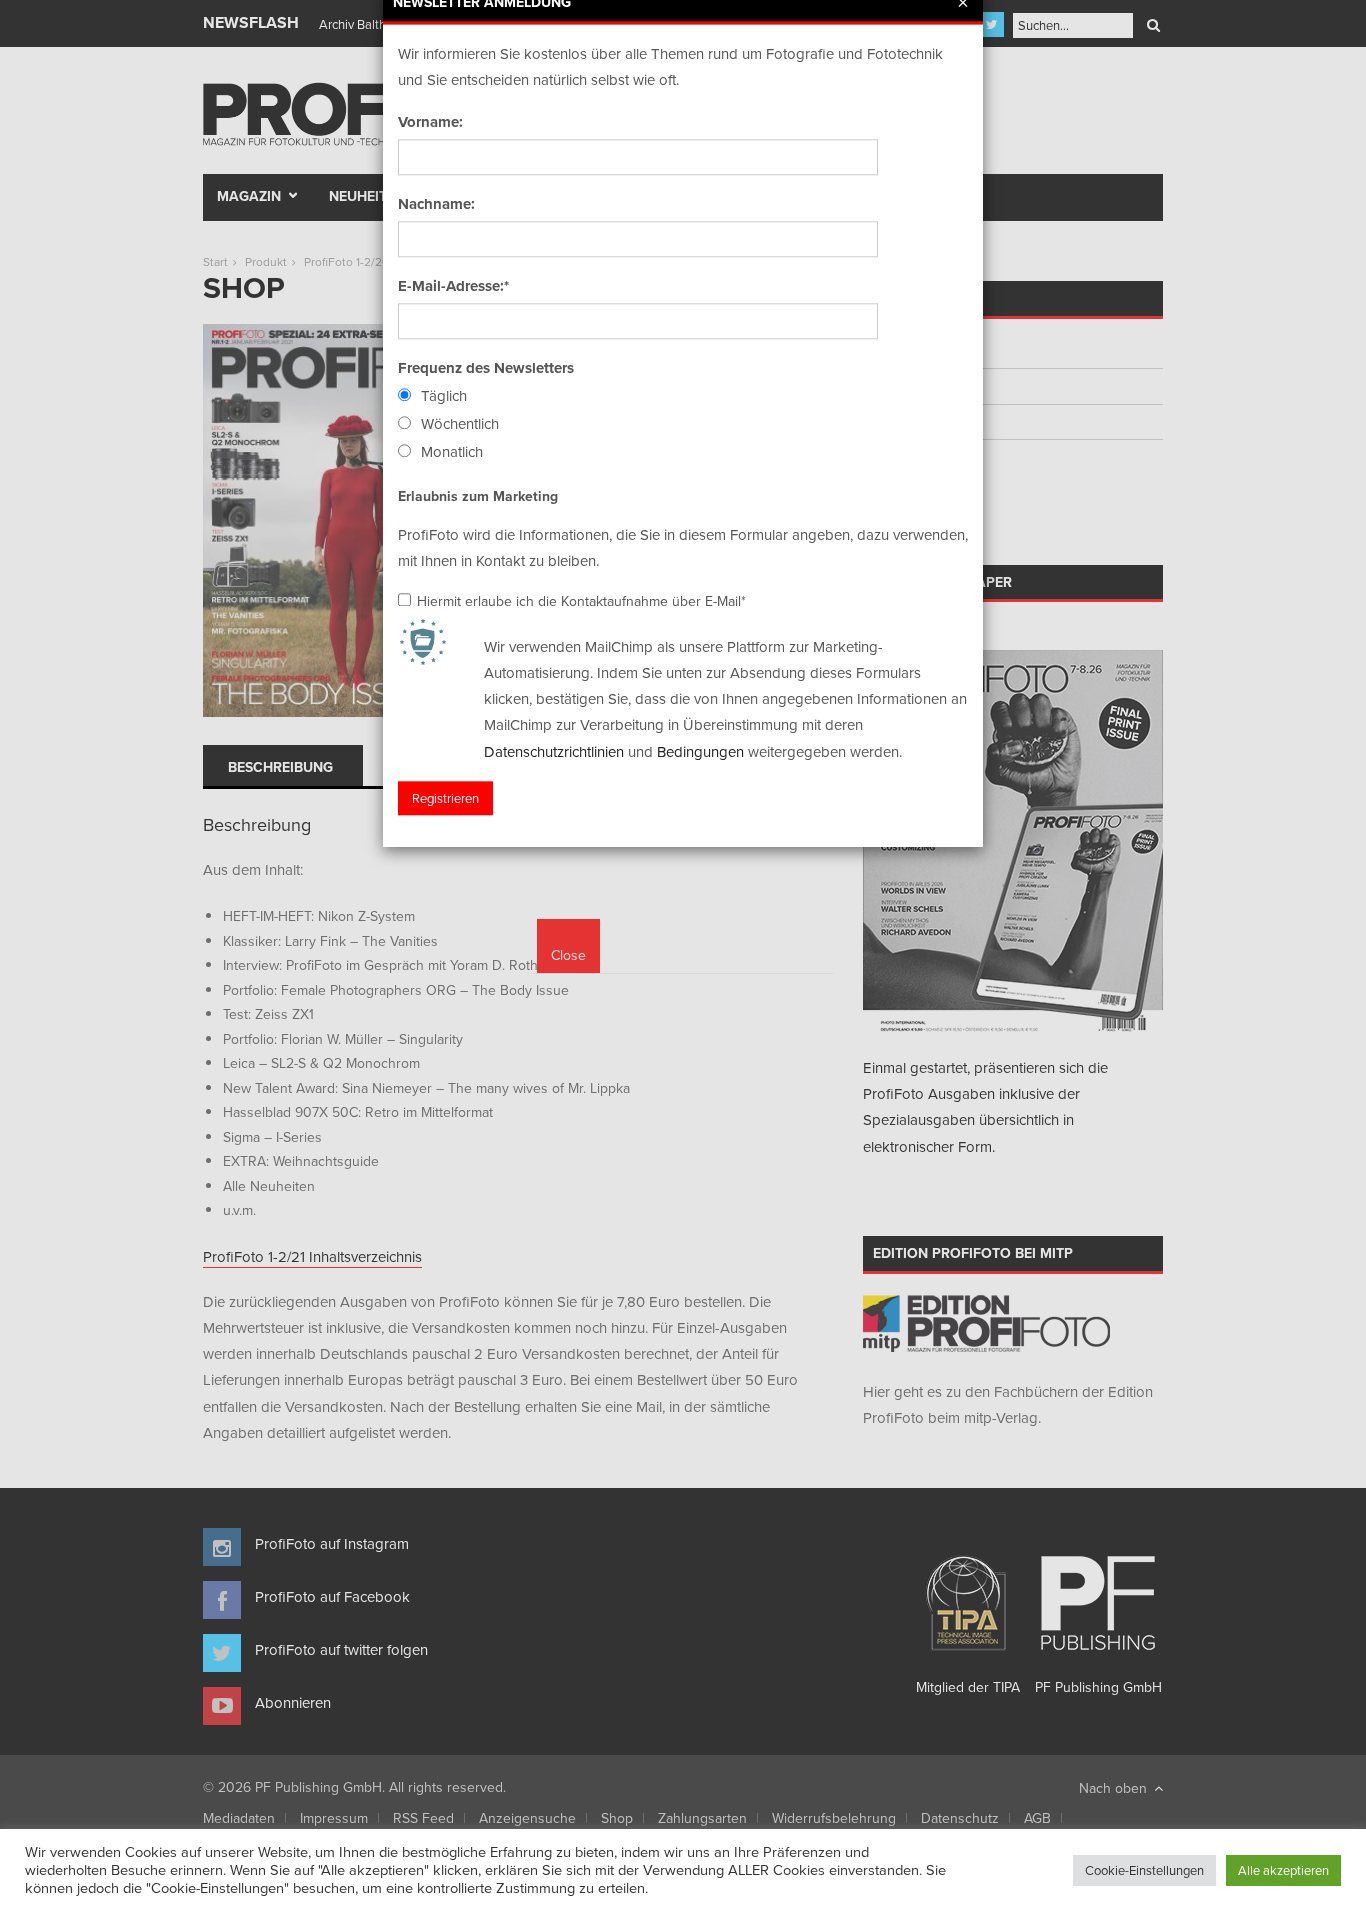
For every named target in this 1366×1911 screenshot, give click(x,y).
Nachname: (436, 204)
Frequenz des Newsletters (486, 368)
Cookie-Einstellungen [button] (1144, 1870)
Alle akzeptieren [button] (1283, 1870)
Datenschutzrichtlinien (554, 751)
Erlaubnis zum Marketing (478, 496)
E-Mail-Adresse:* (453, 286)
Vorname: (430, 122)
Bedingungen (700, 751)
